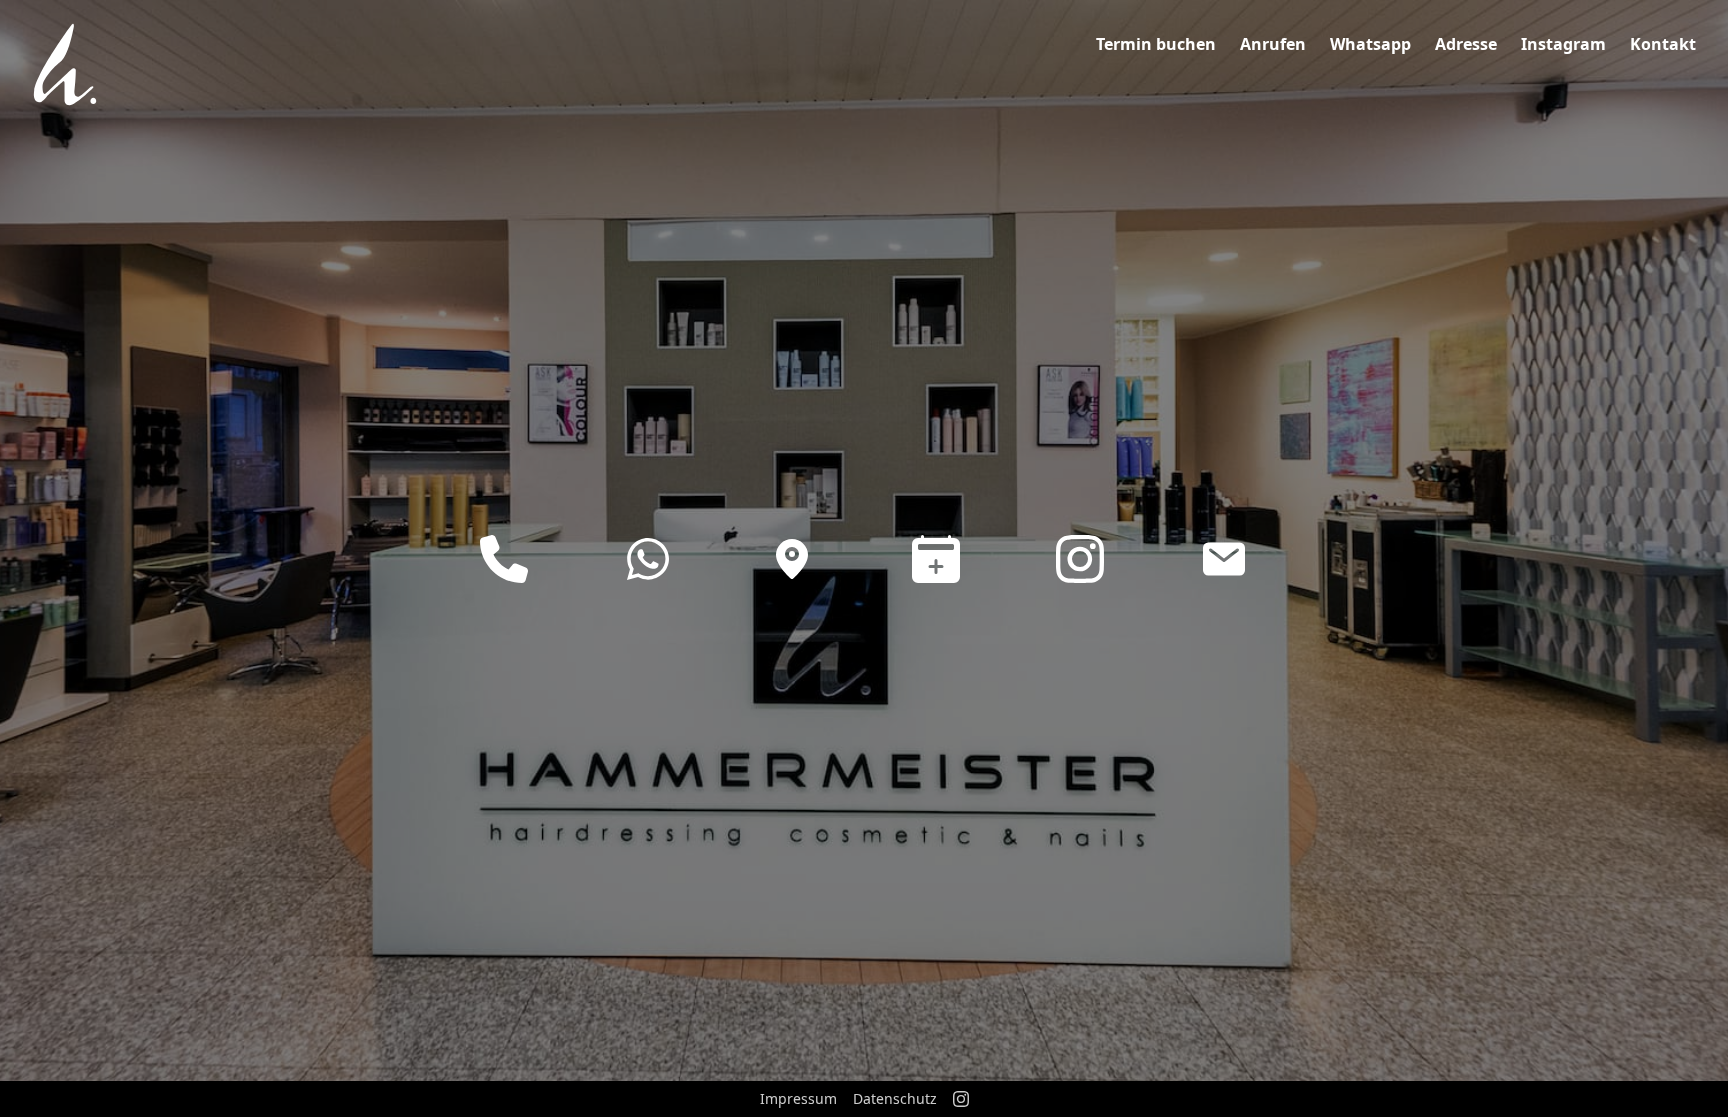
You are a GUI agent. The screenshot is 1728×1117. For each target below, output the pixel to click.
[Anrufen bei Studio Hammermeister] (504, 559)
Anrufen (1273, 44)
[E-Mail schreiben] (1224, 559)
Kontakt (1663, 44)
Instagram (1563, 44)
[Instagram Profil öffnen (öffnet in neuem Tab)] (1080, 559)
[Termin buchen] (936, 559)
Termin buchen (1156, 44)
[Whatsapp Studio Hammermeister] (648, 559)
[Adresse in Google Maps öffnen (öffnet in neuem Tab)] (792, 559)
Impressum (798, 1098)
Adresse (1466, 44)
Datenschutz (895, 1098)
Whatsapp (1370, 44)
